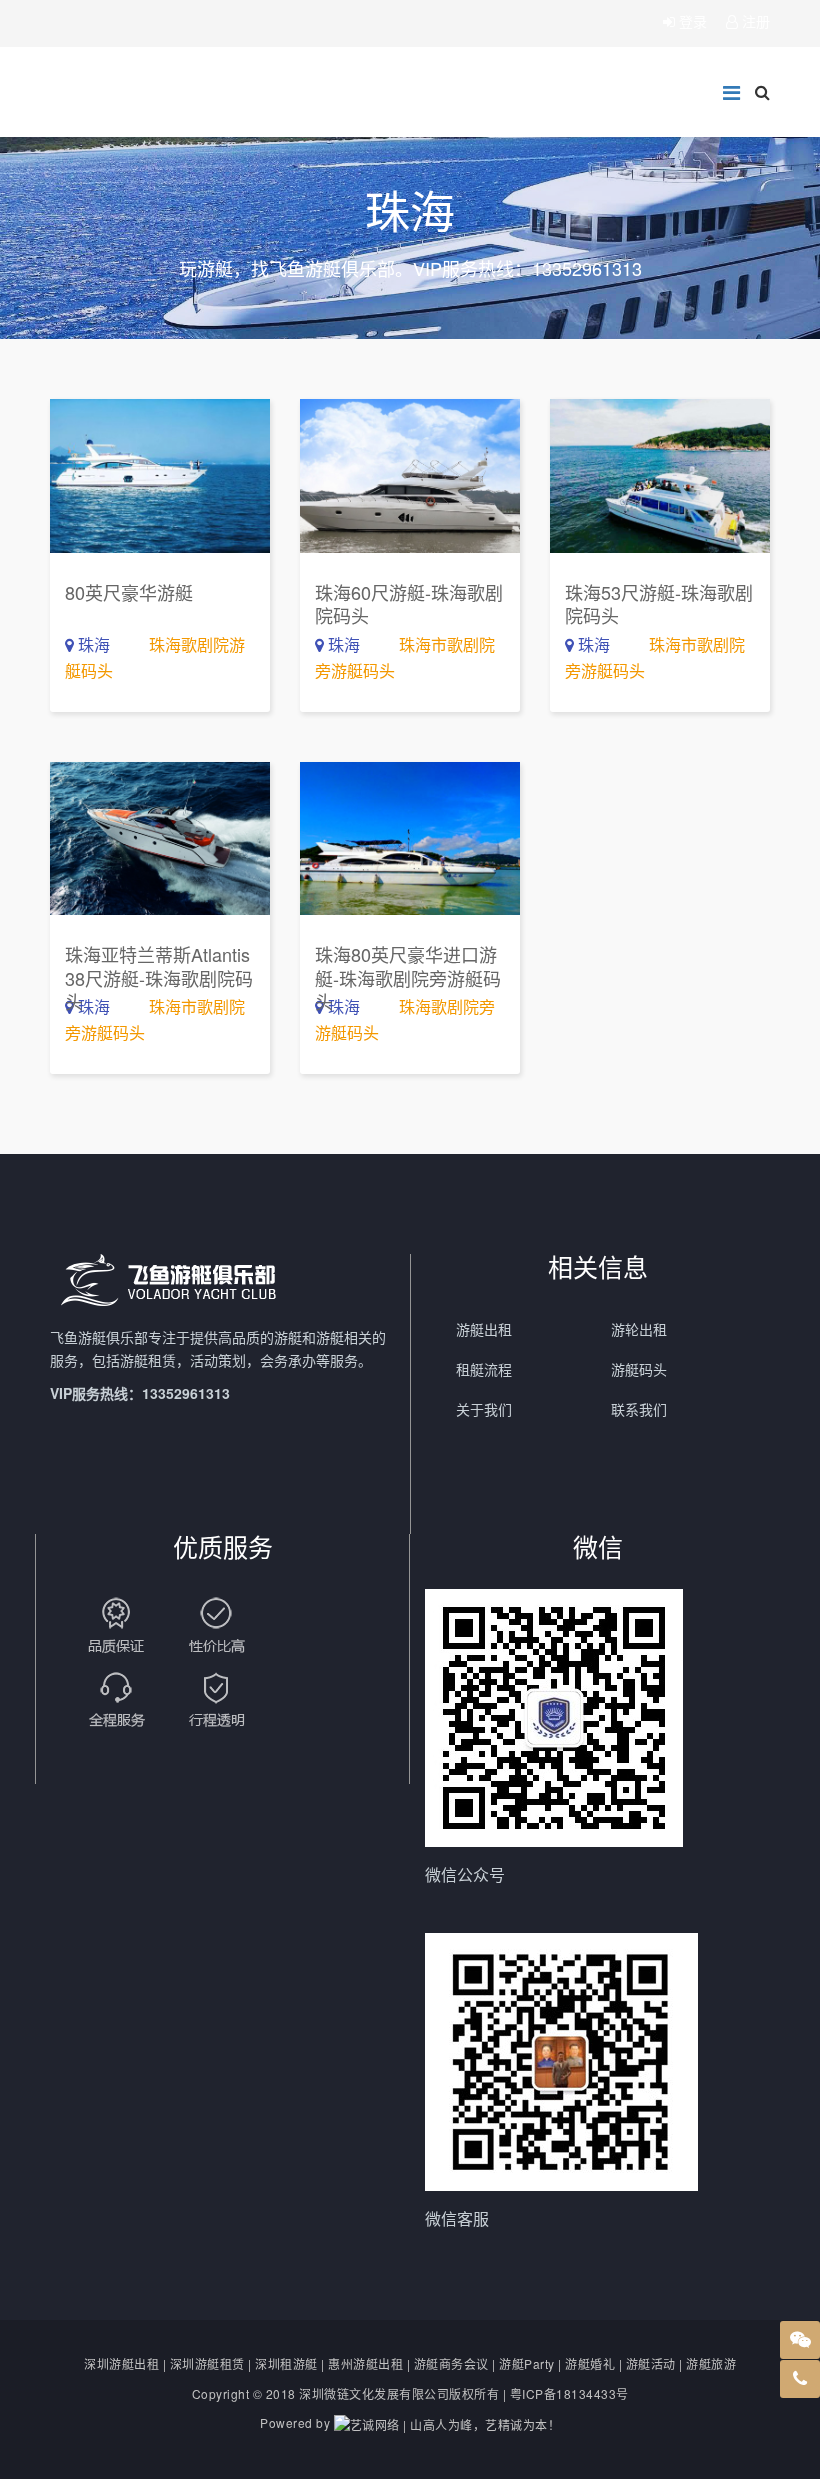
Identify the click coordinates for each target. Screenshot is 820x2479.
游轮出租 (639, 1329)
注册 (754, 21)
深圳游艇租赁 (207, 2363)
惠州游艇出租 (365, 2363)
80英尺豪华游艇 (129, 592)
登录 (693, 21)
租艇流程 (484, 1369)
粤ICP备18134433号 (569, 2393)
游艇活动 (651, 2363)
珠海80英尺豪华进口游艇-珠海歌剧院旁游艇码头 (408, 977)
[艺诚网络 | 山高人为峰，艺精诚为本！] (447, 2422)
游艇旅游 (711, 2363)
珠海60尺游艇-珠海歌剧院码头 (409, 603)
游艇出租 (484, 1329)
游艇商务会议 (451, 2363)
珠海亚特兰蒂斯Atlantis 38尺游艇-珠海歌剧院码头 (159, 977)
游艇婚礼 (590, 2363)
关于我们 (484, 1409)
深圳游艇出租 (121, 2363)
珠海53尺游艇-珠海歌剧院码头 (659, 603)
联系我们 (639, 1409)
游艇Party (527, 2363)
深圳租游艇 (286, 2363)
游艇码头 (639, 1369)
